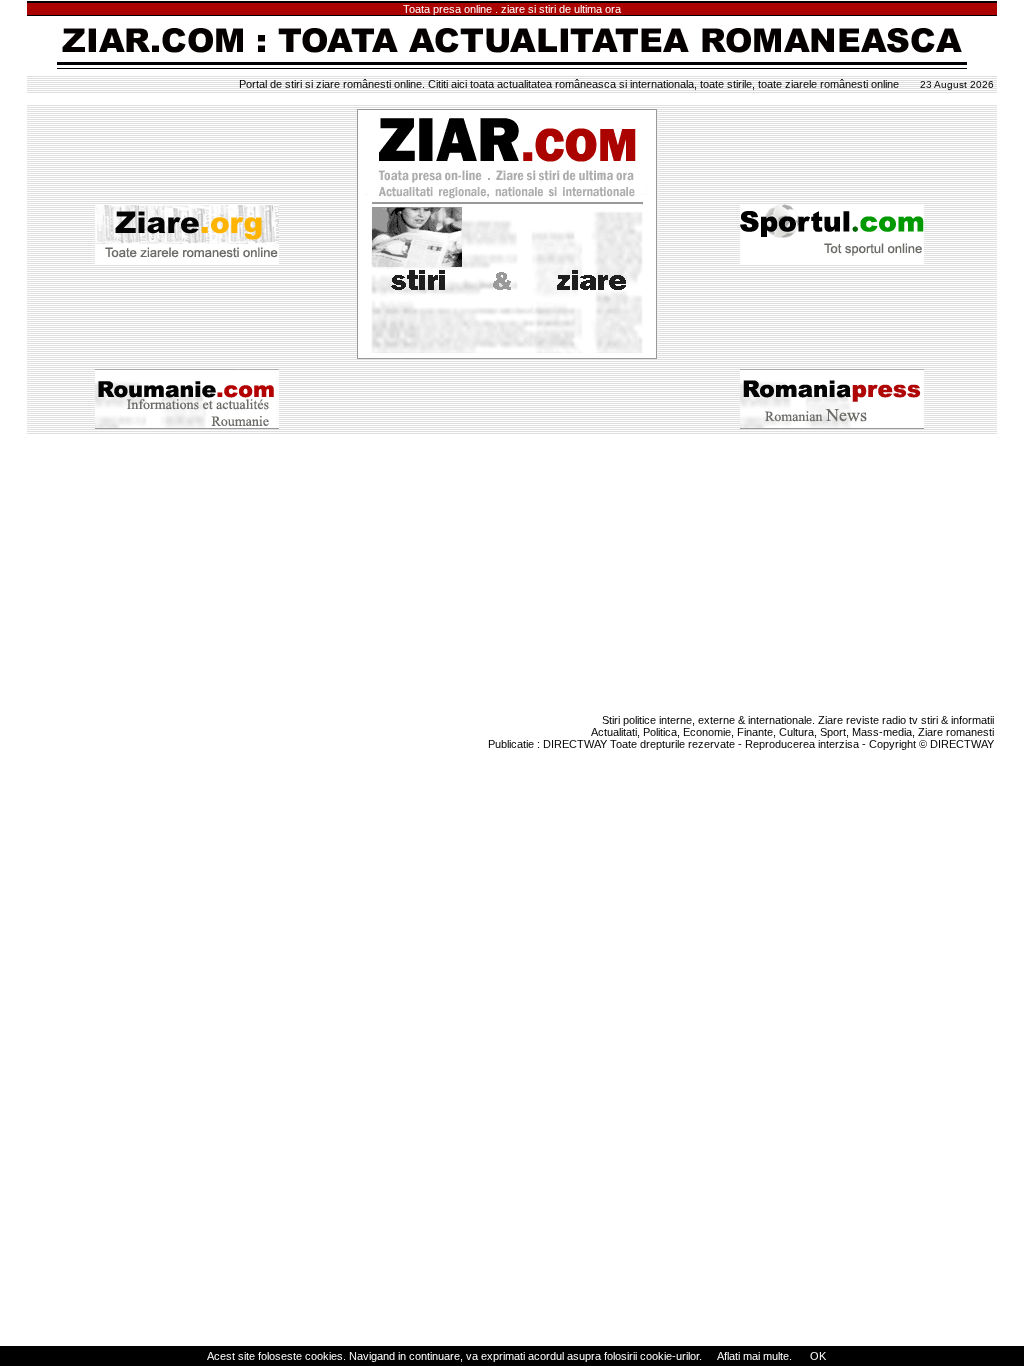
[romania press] (832, 425)
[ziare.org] (187, 260)
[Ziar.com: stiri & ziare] (507, 230)
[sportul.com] (832, 260)
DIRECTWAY (575, 744)
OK (816, 1356)
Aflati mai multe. (754, 1356)
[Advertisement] (512, 571)
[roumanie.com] (187, 430)
